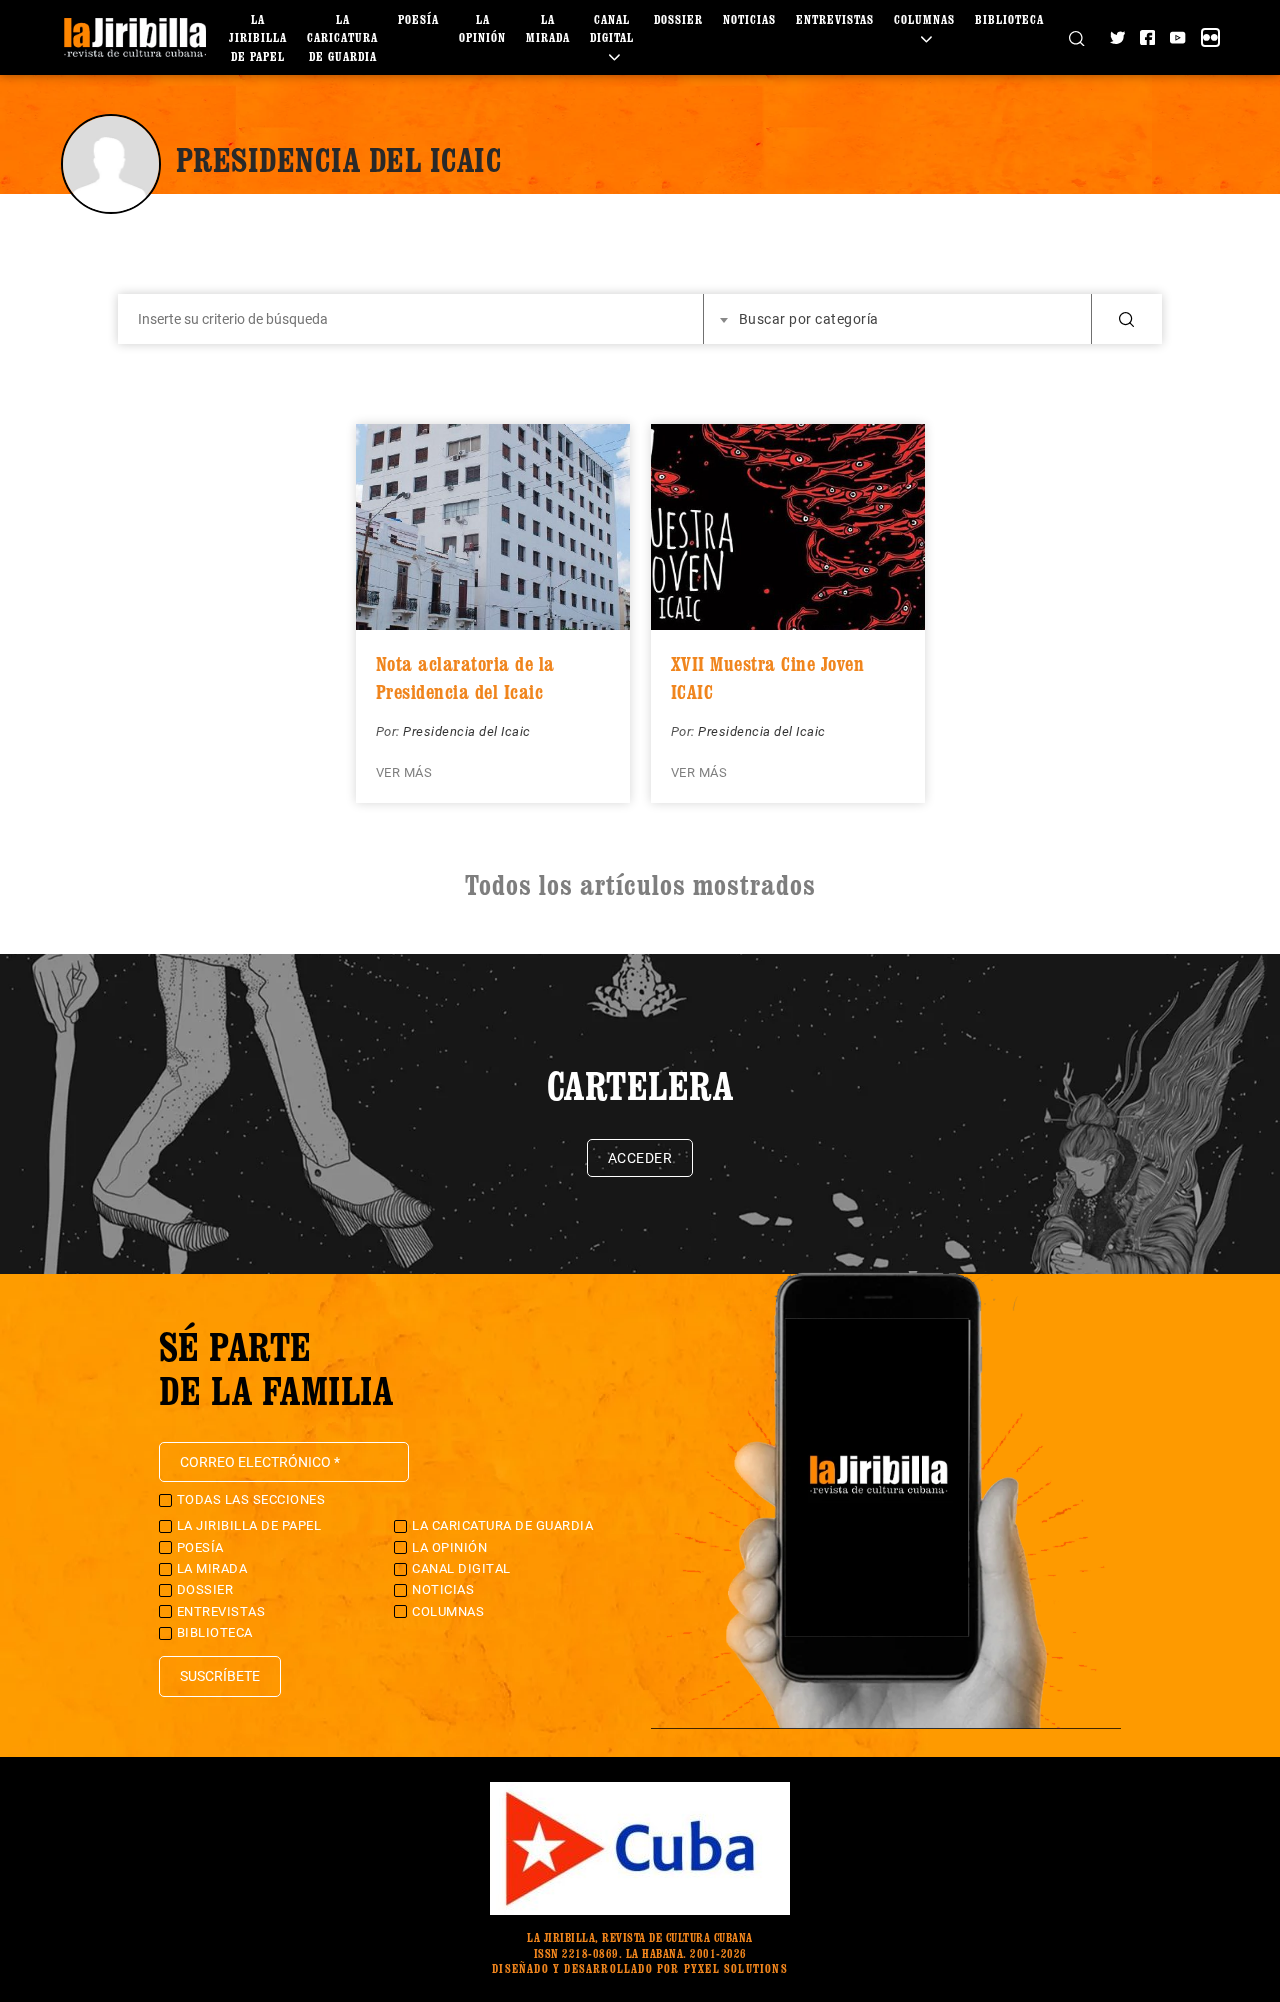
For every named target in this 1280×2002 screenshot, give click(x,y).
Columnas (448, 1611)
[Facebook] (1147, 37)
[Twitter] (1117, 37)
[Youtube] (1177, 37)
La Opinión (449, 1547)
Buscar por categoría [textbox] (809, 319)
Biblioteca (1009, 19)
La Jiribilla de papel (258, 38)
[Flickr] (1210, 37)
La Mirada (212, 1568)
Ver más (404, 772)
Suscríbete (220, 1676)
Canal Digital (612, 28)
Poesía (418, 19)
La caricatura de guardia (342, 38)
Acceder (640, 1158)
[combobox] (898, 319)
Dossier (678, 19)
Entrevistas (835, 19)
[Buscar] (1076, 37)
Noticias (749, 19)
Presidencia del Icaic (467, 731)
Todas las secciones (251, 1499)
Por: (390, 731)
